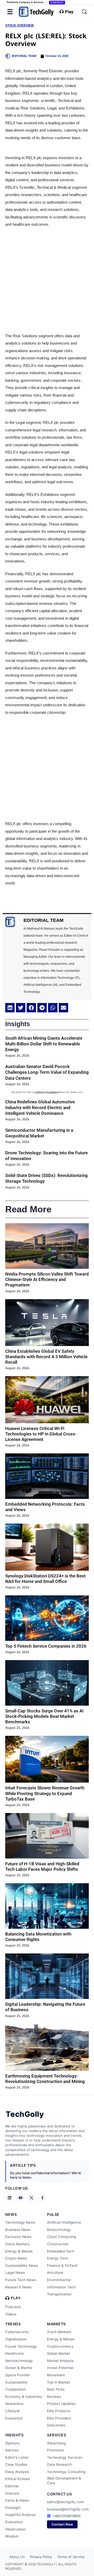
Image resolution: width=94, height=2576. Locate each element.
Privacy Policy (41, 2557)
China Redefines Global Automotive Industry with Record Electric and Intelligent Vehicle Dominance (40, 1108)
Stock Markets (17, 2244)
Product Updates (61, 2404)
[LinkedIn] (9, 2198)
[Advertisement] (47, 280)
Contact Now (62, 2524)
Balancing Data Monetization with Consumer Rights (38, 1937)
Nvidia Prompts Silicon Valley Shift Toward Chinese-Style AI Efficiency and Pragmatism (47, 1280)
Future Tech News (21, 2280)
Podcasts (13, 2307)
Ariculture (55, 2273)
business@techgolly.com (68, 2509)
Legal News (15, 2273)
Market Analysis (60, 2361)
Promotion (56, 2450)
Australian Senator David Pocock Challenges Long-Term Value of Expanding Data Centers (47, 1072)
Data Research (60, 2464)
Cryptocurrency (60, 2346)
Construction (58, 2244)
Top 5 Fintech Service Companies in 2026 (46, 1646)
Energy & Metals (19, 2251)
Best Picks (56, 2389)
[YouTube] (20, 2198)
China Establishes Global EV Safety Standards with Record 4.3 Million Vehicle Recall (46, 1357)
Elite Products (59, 2411)
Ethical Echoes (17, 2479)
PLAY (16, 2298)
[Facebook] (42, 2198)
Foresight (13, 2508)
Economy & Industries (23, 2397)
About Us (17, 2557)
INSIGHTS (14, 2435)
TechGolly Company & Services (25, 2)
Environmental (59, 2280)
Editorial (12, 2486)
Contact (57, 2)
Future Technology (21, 2346)
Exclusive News (18, 2237)
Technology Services (65, 2457)
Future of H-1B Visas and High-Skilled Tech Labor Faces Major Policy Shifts (42, 1866)
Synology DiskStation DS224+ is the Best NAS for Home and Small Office (45, 1579)
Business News (18, 2230)
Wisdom (12, 2536)
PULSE (53, 2214)
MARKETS (56, 2324)
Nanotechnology (19, 2361)
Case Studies (16, 2464)
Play (69, 12)
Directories (56, 2425)
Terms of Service (71, 2557)
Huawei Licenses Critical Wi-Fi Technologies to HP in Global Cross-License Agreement (41, 1434)
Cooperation (16, 2389)
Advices (12, 2450)
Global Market (59, 2353)
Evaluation (14, 2418)
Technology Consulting (66, 2472)
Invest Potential (60, 2368)
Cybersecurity (17, 2332)
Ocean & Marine (19, 2368)
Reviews (54, 2397)
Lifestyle (12, 2411)
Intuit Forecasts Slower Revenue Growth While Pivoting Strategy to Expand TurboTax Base (45, 1793)
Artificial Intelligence (64, 2222)
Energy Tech (58, 2258)
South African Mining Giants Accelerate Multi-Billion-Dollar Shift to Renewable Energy (44, 1044)
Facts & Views (17, 2500)
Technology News (20, 2222)
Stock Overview (19, 25)
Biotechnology (59, 2230)
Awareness (14, 2404)
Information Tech (61, 2287)
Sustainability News (22, 2266)
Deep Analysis (17, 2472)
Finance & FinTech (62, 2266)
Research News (18, 2287)
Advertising (56, 2443)
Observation (15, 2529)
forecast (12, 2493)
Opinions (12, 2443)
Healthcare (14, 2353)
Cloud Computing (61, 2237)
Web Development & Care (64, 2481)
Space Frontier (18, 2375)
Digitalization (16, 2339)
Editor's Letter (17, 2457)
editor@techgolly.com (65, 2502)
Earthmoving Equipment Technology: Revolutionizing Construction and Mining (45, 2079)
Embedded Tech (61, 2251)
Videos (11, 2314)
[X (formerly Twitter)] (31, 2198)
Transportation (59, 2294)
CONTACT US (59, 2494)
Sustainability (16, 2382)
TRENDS (13, 2324)
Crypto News (16, 2258)
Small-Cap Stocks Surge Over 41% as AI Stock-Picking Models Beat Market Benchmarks (44, 1716)
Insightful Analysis (20, 2515)
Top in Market (58, 2382)
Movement (56, 2375)
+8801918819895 (67, 2516)
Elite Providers (59, 2418)
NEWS (11, 2214)
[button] (10, 1008)
